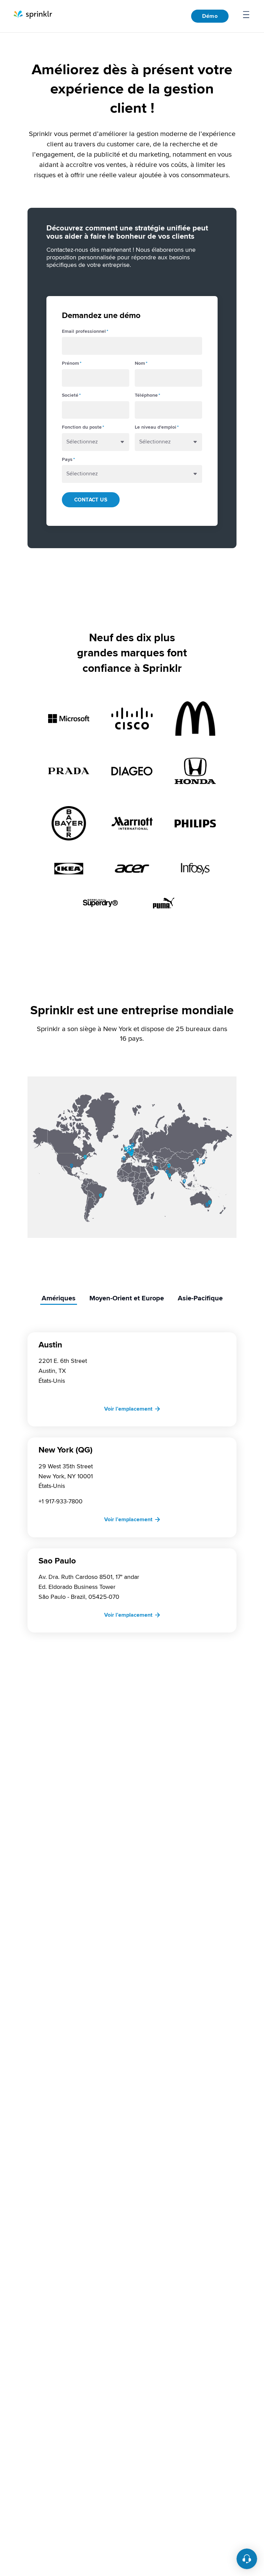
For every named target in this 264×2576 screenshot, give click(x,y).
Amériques (59, 1298)
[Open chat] (247, 2559)
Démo (210, 16)
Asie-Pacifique (200, 1298)
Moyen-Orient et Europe (127, 1298)
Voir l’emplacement (128, 1409)
